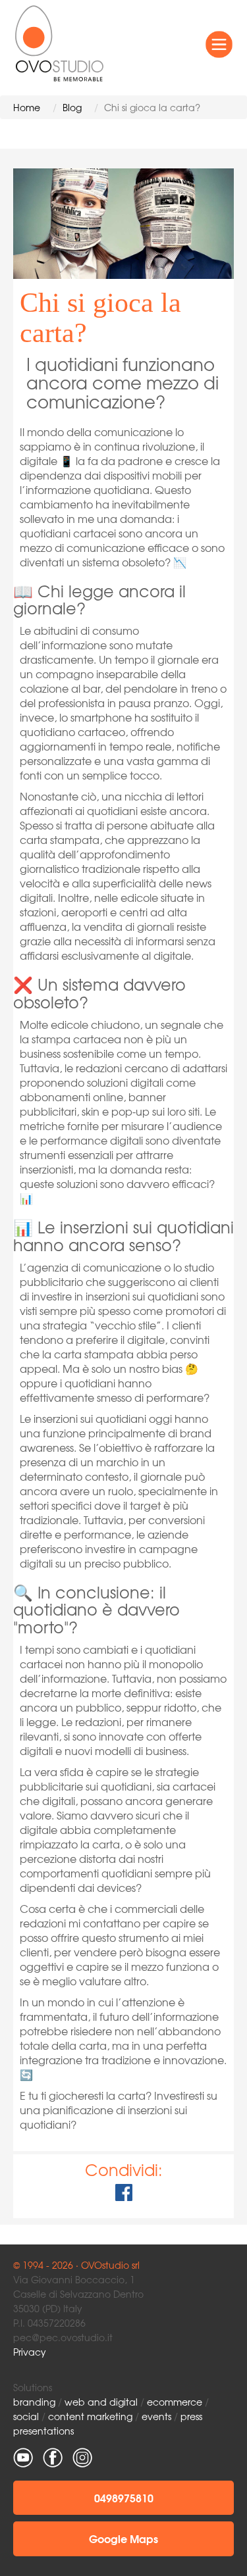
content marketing (90, 2416)
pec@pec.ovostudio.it (63, 2337)
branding (34, 2402)
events (156, 2416)
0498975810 (124, 2497)
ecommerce (175, 2402)
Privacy (30, 2352)
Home (27, 107)
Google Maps (123, 2538)
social (26, 2416)
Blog (72, 107)
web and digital (101, 2402)
